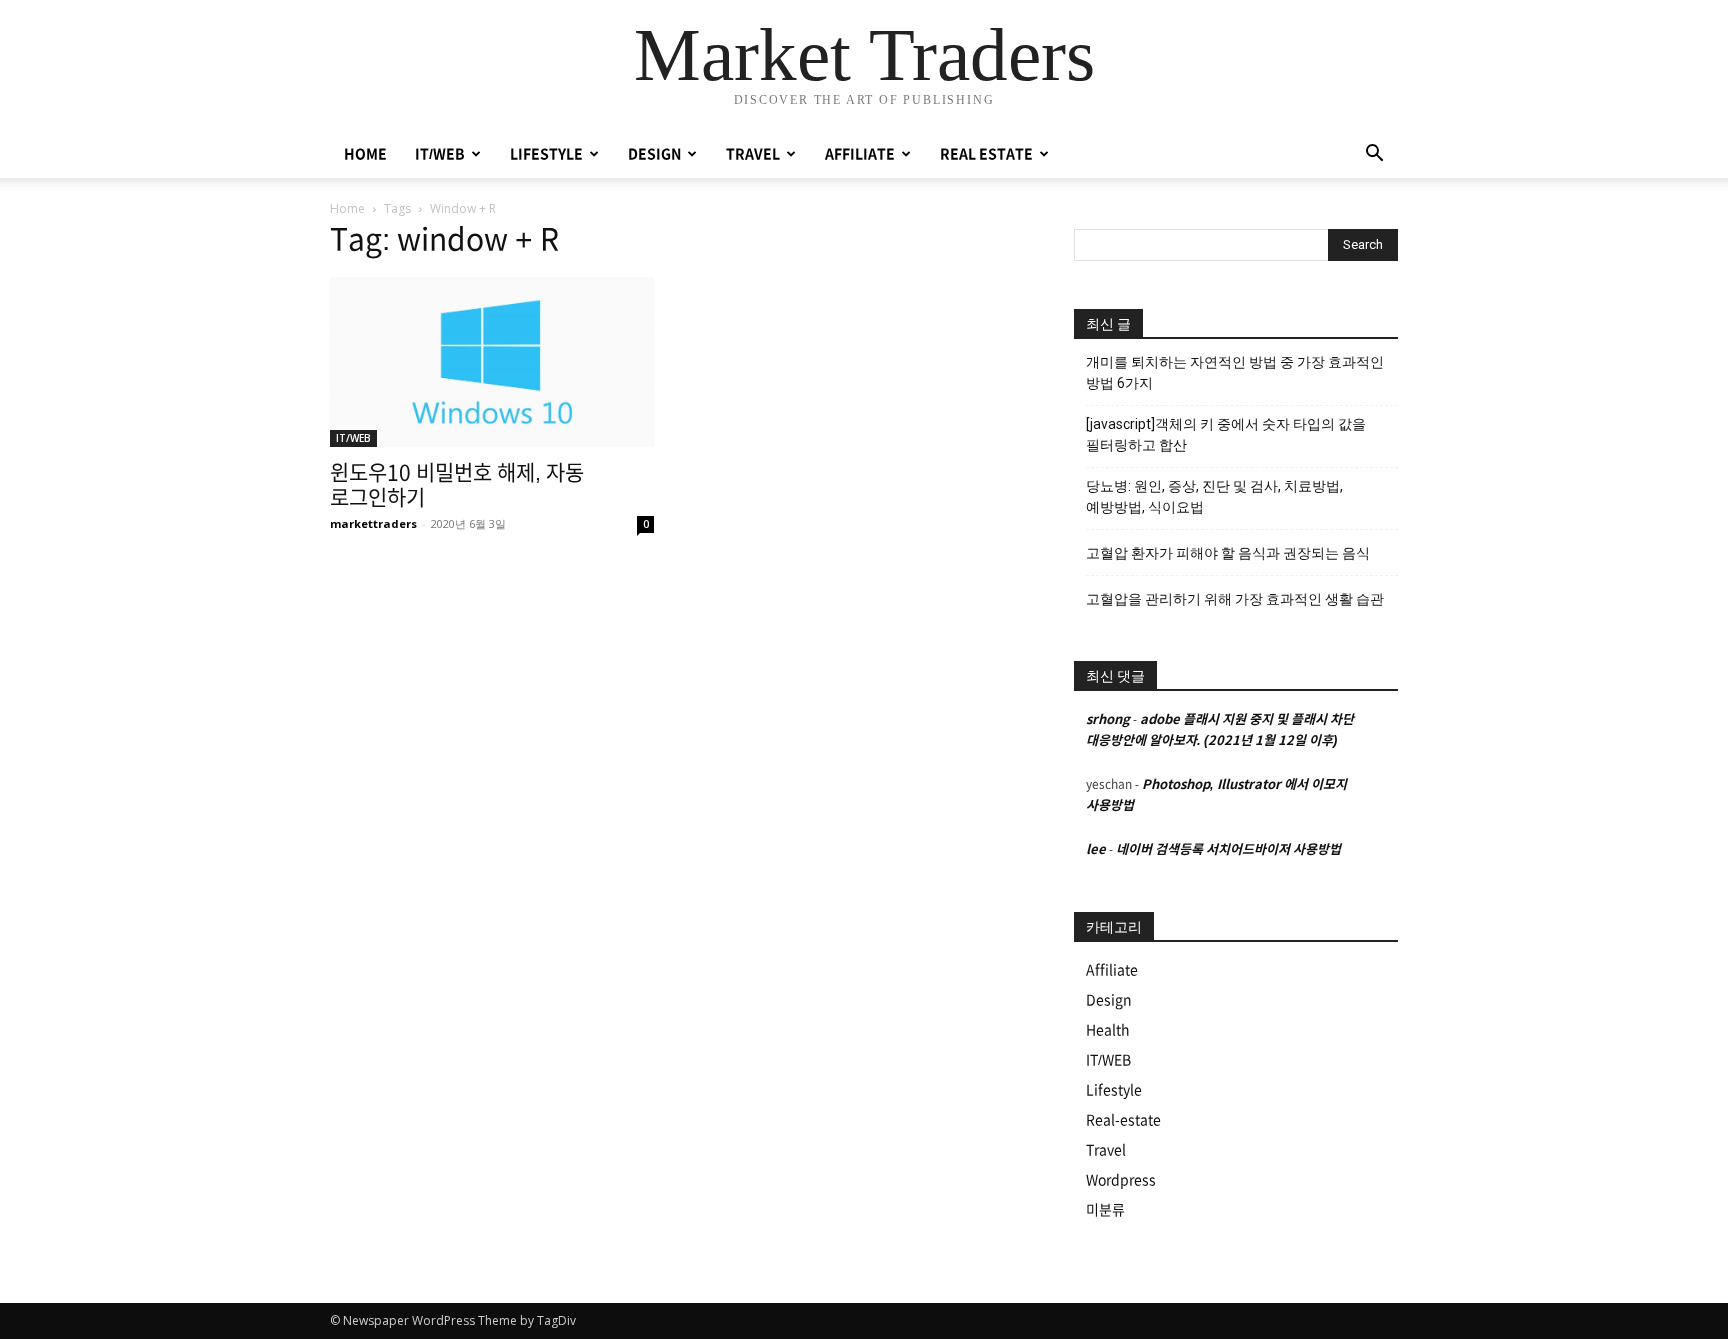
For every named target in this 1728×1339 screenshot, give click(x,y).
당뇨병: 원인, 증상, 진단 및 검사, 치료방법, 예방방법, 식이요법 (1214, 496)
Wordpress (1121, 1180)
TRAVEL (753, 154)
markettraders (373, 523)
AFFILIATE (860, 154)
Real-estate (1123, 1120)
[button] (1374, 155)
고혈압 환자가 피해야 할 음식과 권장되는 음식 (1228, 553)
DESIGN (654, 154)
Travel (1106, 1150)
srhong (1108, 719)
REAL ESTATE (986, 154)
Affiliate (1112, 970)
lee (1096, 849)
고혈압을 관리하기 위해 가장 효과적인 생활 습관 (1235, 599)
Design (1109, 1000)
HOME (365, 154)
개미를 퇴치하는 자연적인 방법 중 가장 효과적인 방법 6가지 (1235, 372)
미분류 (1105, 1210)
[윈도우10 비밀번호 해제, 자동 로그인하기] (492, 362)
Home (347, 208)
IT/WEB (440, 154)
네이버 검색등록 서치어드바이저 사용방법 (1228, 849)
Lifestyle (1114, 1090)
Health (1108, 1030)
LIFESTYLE (546, 154)
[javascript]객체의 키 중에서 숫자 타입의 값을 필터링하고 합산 (1226, 434)
